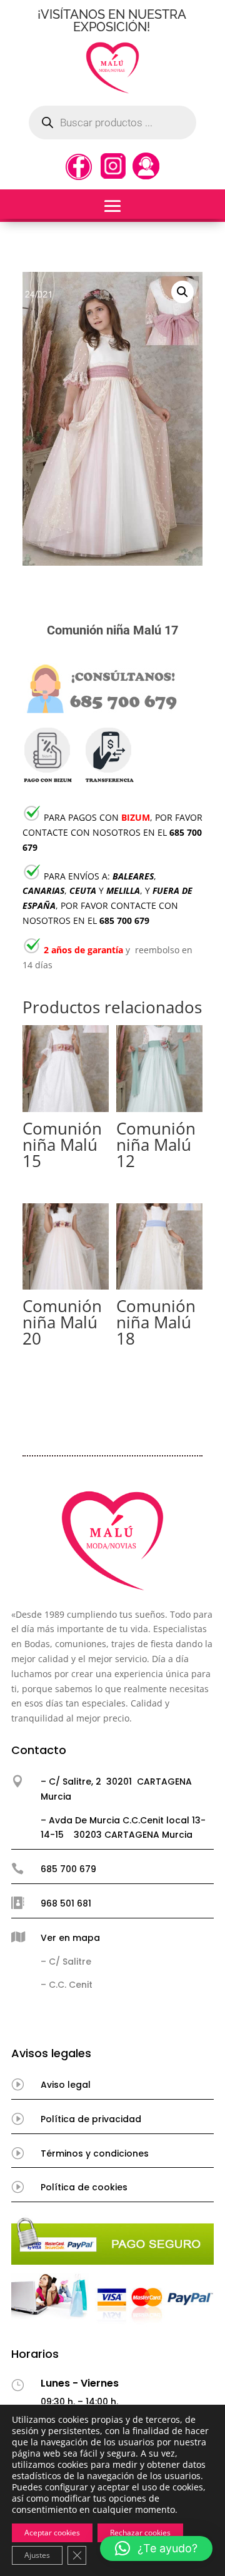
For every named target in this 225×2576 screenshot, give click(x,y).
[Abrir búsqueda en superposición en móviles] (112, 123)
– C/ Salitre (66, 1962)
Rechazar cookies (140, 2533)
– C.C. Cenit (67, 1985)
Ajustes (37, 2555)
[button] (182, 292)
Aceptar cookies (52, 2533)
